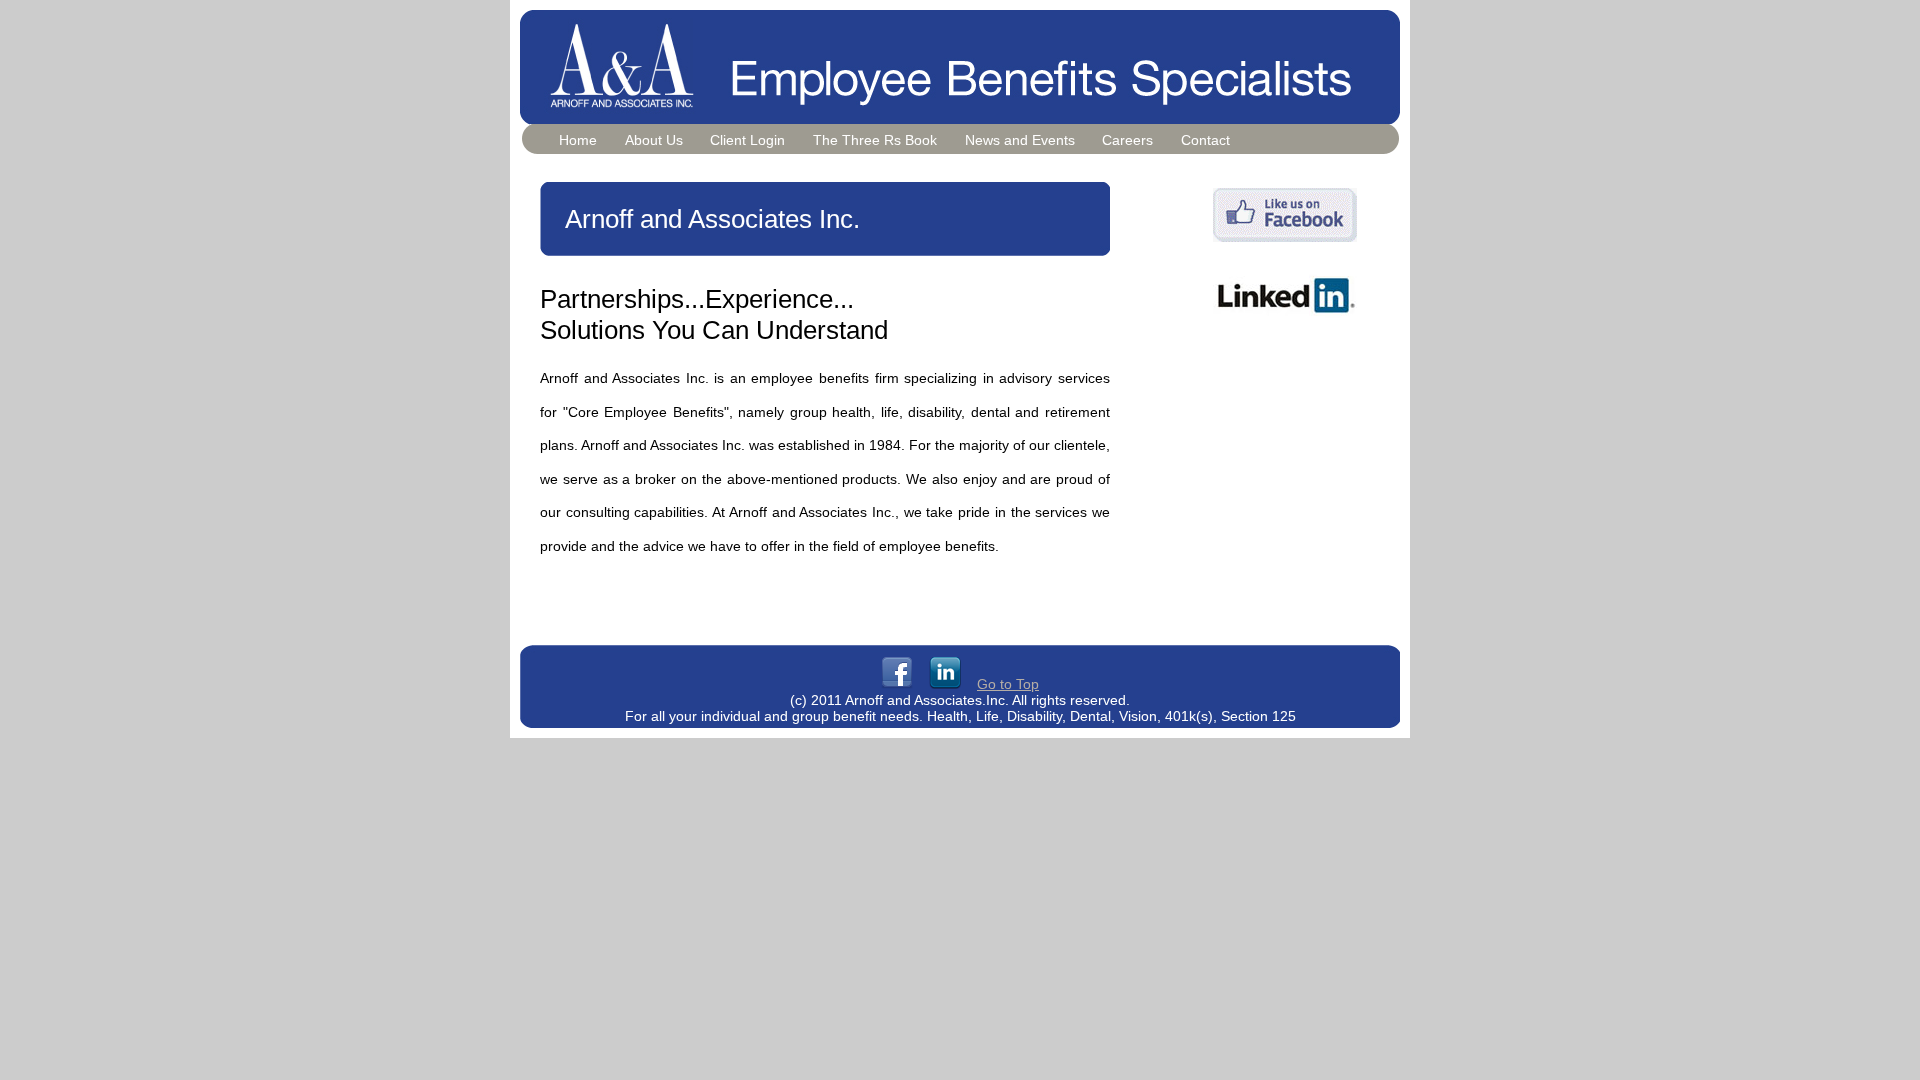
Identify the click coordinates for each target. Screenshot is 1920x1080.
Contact (1205, 140)
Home (578, 140)
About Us (654, 140)
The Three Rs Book (875, 140)
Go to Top (1008, 684)
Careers (1127, 140)
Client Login (747, 140)
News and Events (1020, 140)
